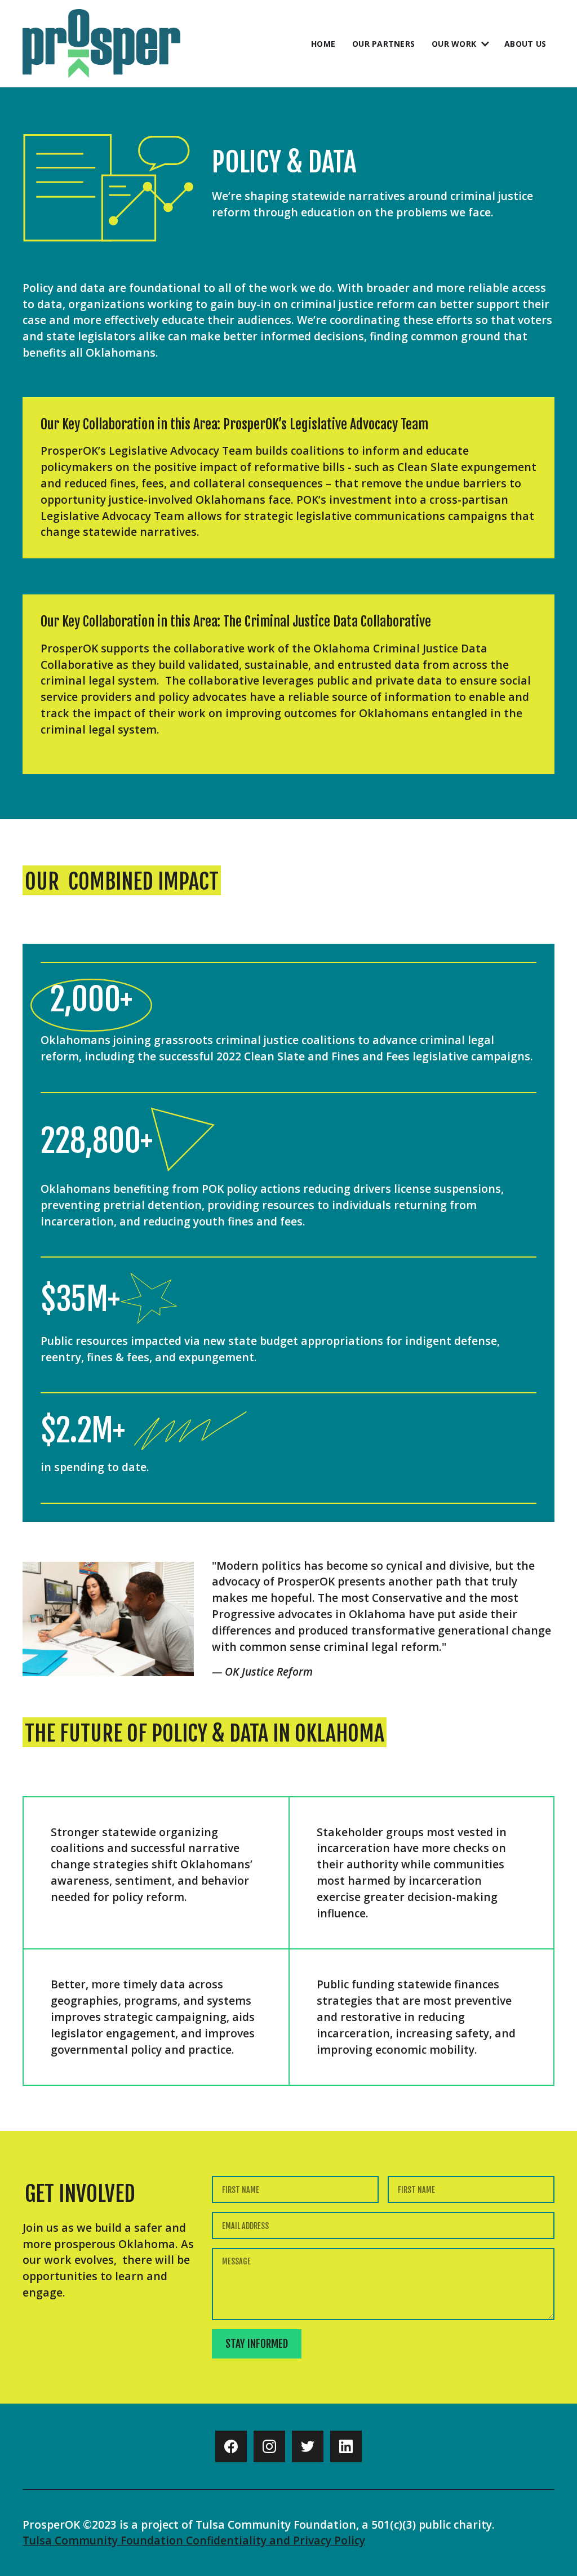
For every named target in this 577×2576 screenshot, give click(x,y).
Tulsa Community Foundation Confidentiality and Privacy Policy (194, 2540)
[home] (101, 44)
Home (323, 44)
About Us (525, 44)
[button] (457, 44)
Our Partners (383, 44)
